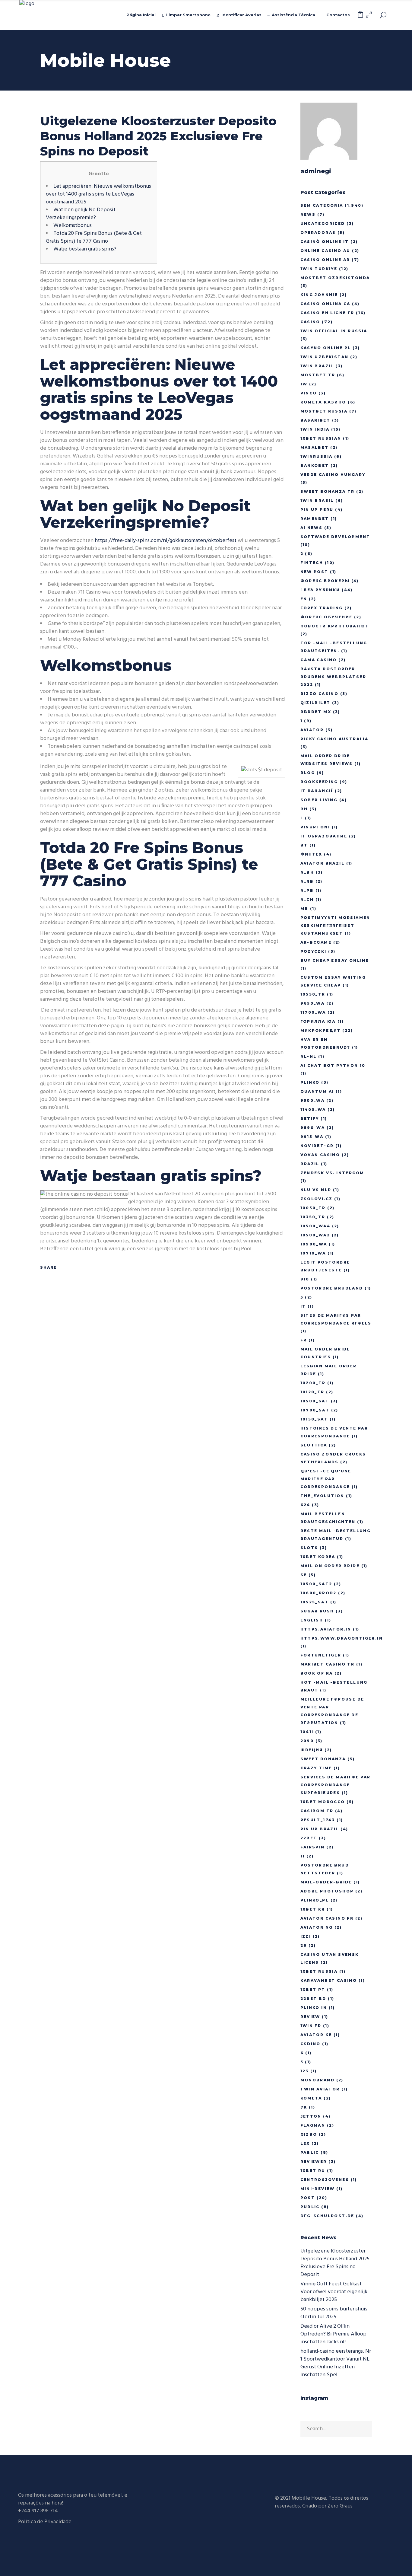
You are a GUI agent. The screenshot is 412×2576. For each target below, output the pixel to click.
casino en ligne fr (327, 313)
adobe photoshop (327, 1891)
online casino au (325, 251)
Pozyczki (314, 951)
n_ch (307, 899)
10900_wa (314, 1244)
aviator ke (316, 2035)
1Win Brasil (317, 501)
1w (304, 384)
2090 (307, 1741)
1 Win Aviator (320, 2089)
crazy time (316, 1768)
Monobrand (318, 2080)
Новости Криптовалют (335, 626)
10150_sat (314, 1419)
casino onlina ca (325, 304)
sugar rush (317, 1611)
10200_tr (313, 1383)
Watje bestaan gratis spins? (85, 249)
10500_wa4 (315, 1226)
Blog (308, 773)
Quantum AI (317, 1091)
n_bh (307, 872)
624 (305, 1505)
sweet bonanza (323, 1759)
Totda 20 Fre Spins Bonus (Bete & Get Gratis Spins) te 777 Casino (94, 237)
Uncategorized (323, 223)
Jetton (311, 2116)
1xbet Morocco (323, 1802)
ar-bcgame (316, 942)
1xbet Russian (321, 438)
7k (304, 2107)
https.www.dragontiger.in (342, 1638)
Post (308, 2198)
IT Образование (324, 836)
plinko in (314, 2008)
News (308, 214)
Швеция (312, 1750)
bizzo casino (320, 694)
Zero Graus (340, 2506)
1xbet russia (319, 1971)
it (303, 1306)
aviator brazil (323, 863)
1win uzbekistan (325, 357)
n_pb (307, 890)
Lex (305, 2143)
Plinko (310, 1082)
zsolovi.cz (317, 1199)
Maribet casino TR (328, 1664)
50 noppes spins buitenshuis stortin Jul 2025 (334, 2313)
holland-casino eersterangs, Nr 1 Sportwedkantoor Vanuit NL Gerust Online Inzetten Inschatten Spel (336, 2363)
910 (305, 1279)
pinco (309, 393)
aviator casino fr (327, 1918)
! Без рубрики (320, 590)
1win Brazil (317, 366)
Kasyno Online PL (326, 348)
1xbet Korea (318, 1557)
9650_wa (313, 1003)
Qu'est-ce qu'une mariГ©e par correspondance (326, 1479)
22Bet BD (313, 1999)
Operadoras (318, 233)
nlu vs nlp (316, 1190)
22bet (309, 1838)
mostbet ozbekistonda (335, 278)
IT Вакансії (317, 791)
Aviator (312, 730)
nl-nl (309, 1056)
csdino (311, 2044)
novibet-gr (317, 1146)
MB (304, 909)
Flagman (313, 2125)
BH (304, 809)
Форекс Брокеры (325, 581)
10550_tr (313, 994)
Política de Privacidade (45, 2522)
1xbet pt (313, 1989)
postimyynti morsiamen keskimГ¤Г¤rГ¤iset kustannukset (335, 925)
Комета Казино (323, 402)
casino (310, 322)
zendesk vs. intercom (332, 1173)
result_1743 (318, 1820)
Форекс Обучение (326, 617)
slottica (314, 1445)
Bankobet (315, 465)
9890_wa (313, 1128)
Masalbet (315, 447)
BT (304, 845)
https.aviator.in (326, 1629)
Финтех (311, 854)
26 (304, 1945)
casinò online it (325, 242)
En (304, 599)
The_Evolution (322, 1496)
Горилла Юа (318, 1021)
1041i (307, 1732)
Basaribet (315, 420)
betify (310, 1119)
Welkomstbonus (73, 226)
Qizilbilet (315, 703)
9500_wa (313, 1100)
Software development (335, 537)
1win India (315, 429)
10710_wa (313, 1253)
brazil (310, 1164)
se (304, 1575)
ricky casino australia (334, 739)
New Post (314, 572)
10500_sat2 (316, 1584)
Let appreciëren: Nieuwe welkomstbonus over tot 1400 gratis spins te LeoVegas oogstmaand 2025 (98, 194)
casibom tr (317, 1811)
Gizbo (309, 2134)
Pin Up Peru (317, 510)
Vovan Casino (320, 1155)
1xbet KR (313, 1909)
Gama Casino (319, 660)
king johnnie (319, 295)
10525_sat (315, 1602)
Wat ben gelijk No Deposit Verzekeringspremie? (81, 214)
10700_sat (315, 1410)
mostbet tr (318, 375)
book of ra (317, 1673)
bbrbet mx (316, 712)
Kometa (311, 2098)
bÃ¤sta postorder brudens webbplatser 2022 (333, 677)
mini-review (318, 2189)
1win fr (311, 2026)
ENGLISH (312, 1620)
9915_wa (312, 1137)
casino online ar (325, 260)
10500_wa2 (315, 1235)
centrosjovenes (325, 2180)
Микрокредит (321, 1030)
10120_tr (312, 1392)
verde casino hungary (333, 475)
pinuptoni (315, 827)
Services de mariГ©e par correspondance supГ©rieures (336, 1785)
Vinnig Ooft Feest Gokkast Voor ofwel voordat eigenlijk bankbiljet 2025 (334, 2292)
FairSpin (313, 1847)
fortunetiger (321, 1655)
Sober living (319, 800)
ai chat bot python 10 (333, 1065)
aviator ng (317, 1927)
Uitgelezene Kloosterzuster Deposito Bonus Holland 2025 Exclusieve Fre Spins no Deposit (335, 2263)
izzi (306, 1936)
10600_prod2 (319, 1593)
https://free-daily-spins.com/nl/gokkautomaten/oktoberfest (166, 541)
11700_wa (313, 1012)
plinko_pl (315, 1900)
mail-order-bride (326, 1882)
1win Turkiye (319, 269)
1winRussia (317, 456)
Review (310, 2017)
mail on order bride (330, 1566)
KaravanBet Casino (329, 1980)
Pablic (310, 2152)
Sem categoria (322, 205)
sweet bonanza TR (328, 491)
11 (303, 1856)
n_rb (307, 881)
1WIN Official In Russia (334, 331)
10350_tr (313, 1217)
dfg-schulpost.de (327, 2216)
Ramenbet (315, 519)
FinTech (312, 563)
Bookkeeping (319, 782)
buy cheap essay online (335, 960)
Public (310, 2207)
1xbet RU (313, 2171)
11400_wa (313, 1109)
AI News (312, 528)
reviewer (314, 2162)
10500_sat (315, 1401)
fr (304, 1340)
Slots (309, 1548)
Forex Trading (322, 608)
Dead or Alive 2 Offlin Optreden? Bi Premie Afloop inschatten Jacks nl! (333, 2334)
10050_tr (313, 1208)
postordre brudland (332, 1288)
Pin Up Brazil (320, 1829)
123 (305, 2071)
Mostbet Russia (324, 411)
